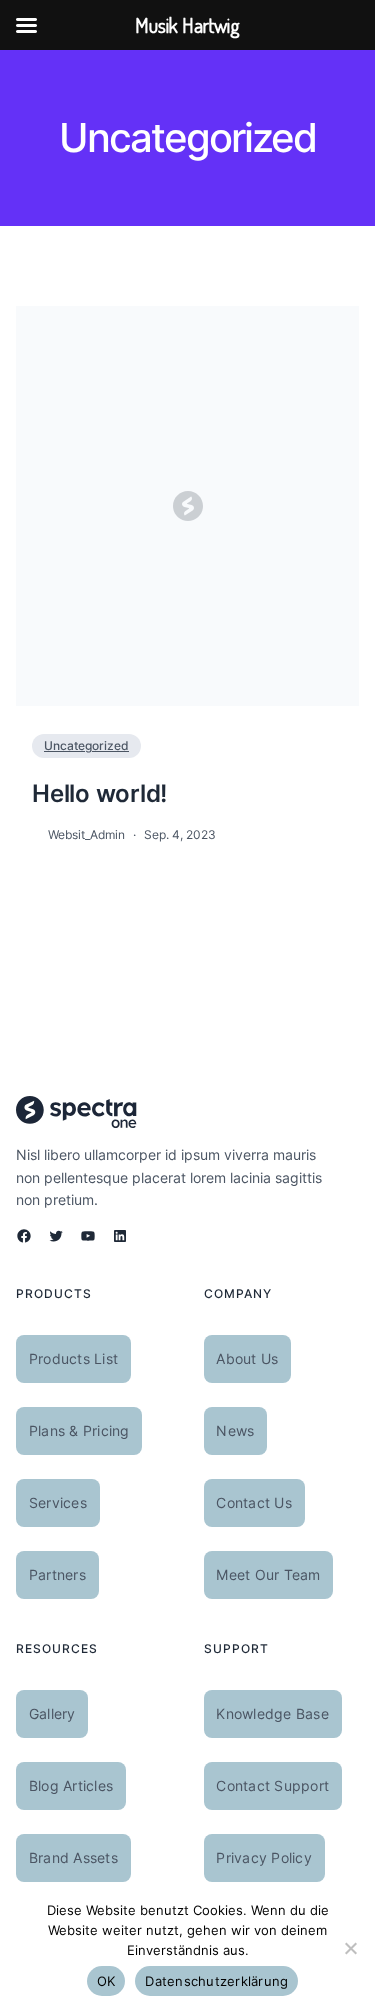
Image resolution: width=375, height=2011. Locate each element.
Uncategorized (86, 745)
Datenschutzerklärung (216, 1981)
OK (106, 1981)
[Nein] (350, 1948)
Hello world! (99, 793)
